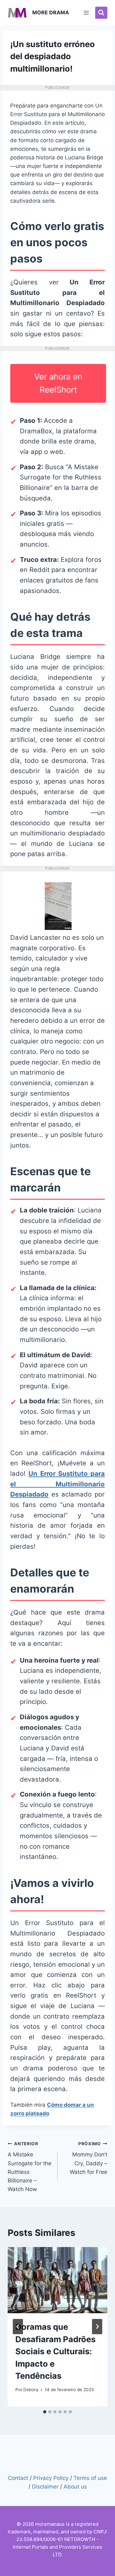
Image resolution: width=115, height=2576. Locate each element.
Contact (18, 2478)
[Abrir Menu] (86, 13)
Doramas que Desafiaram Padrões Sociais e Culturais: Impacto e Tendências (55, 2351)
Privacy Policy (51, 2478)
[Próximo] (97, 2327)
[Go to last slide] (18, 2327)
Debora (31, 2390)
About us (75, 2487)
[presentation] (57, 2280)
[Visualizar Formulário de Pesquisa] (101, 13)
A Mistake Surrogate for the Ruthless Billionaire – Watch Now (30, 2167)
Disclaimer (45, 2487)
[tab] (45, 2412)
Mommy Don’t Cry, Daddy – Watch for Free (88, 2158)
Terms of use (90, 2478)
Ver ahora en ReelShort (58, 383)
